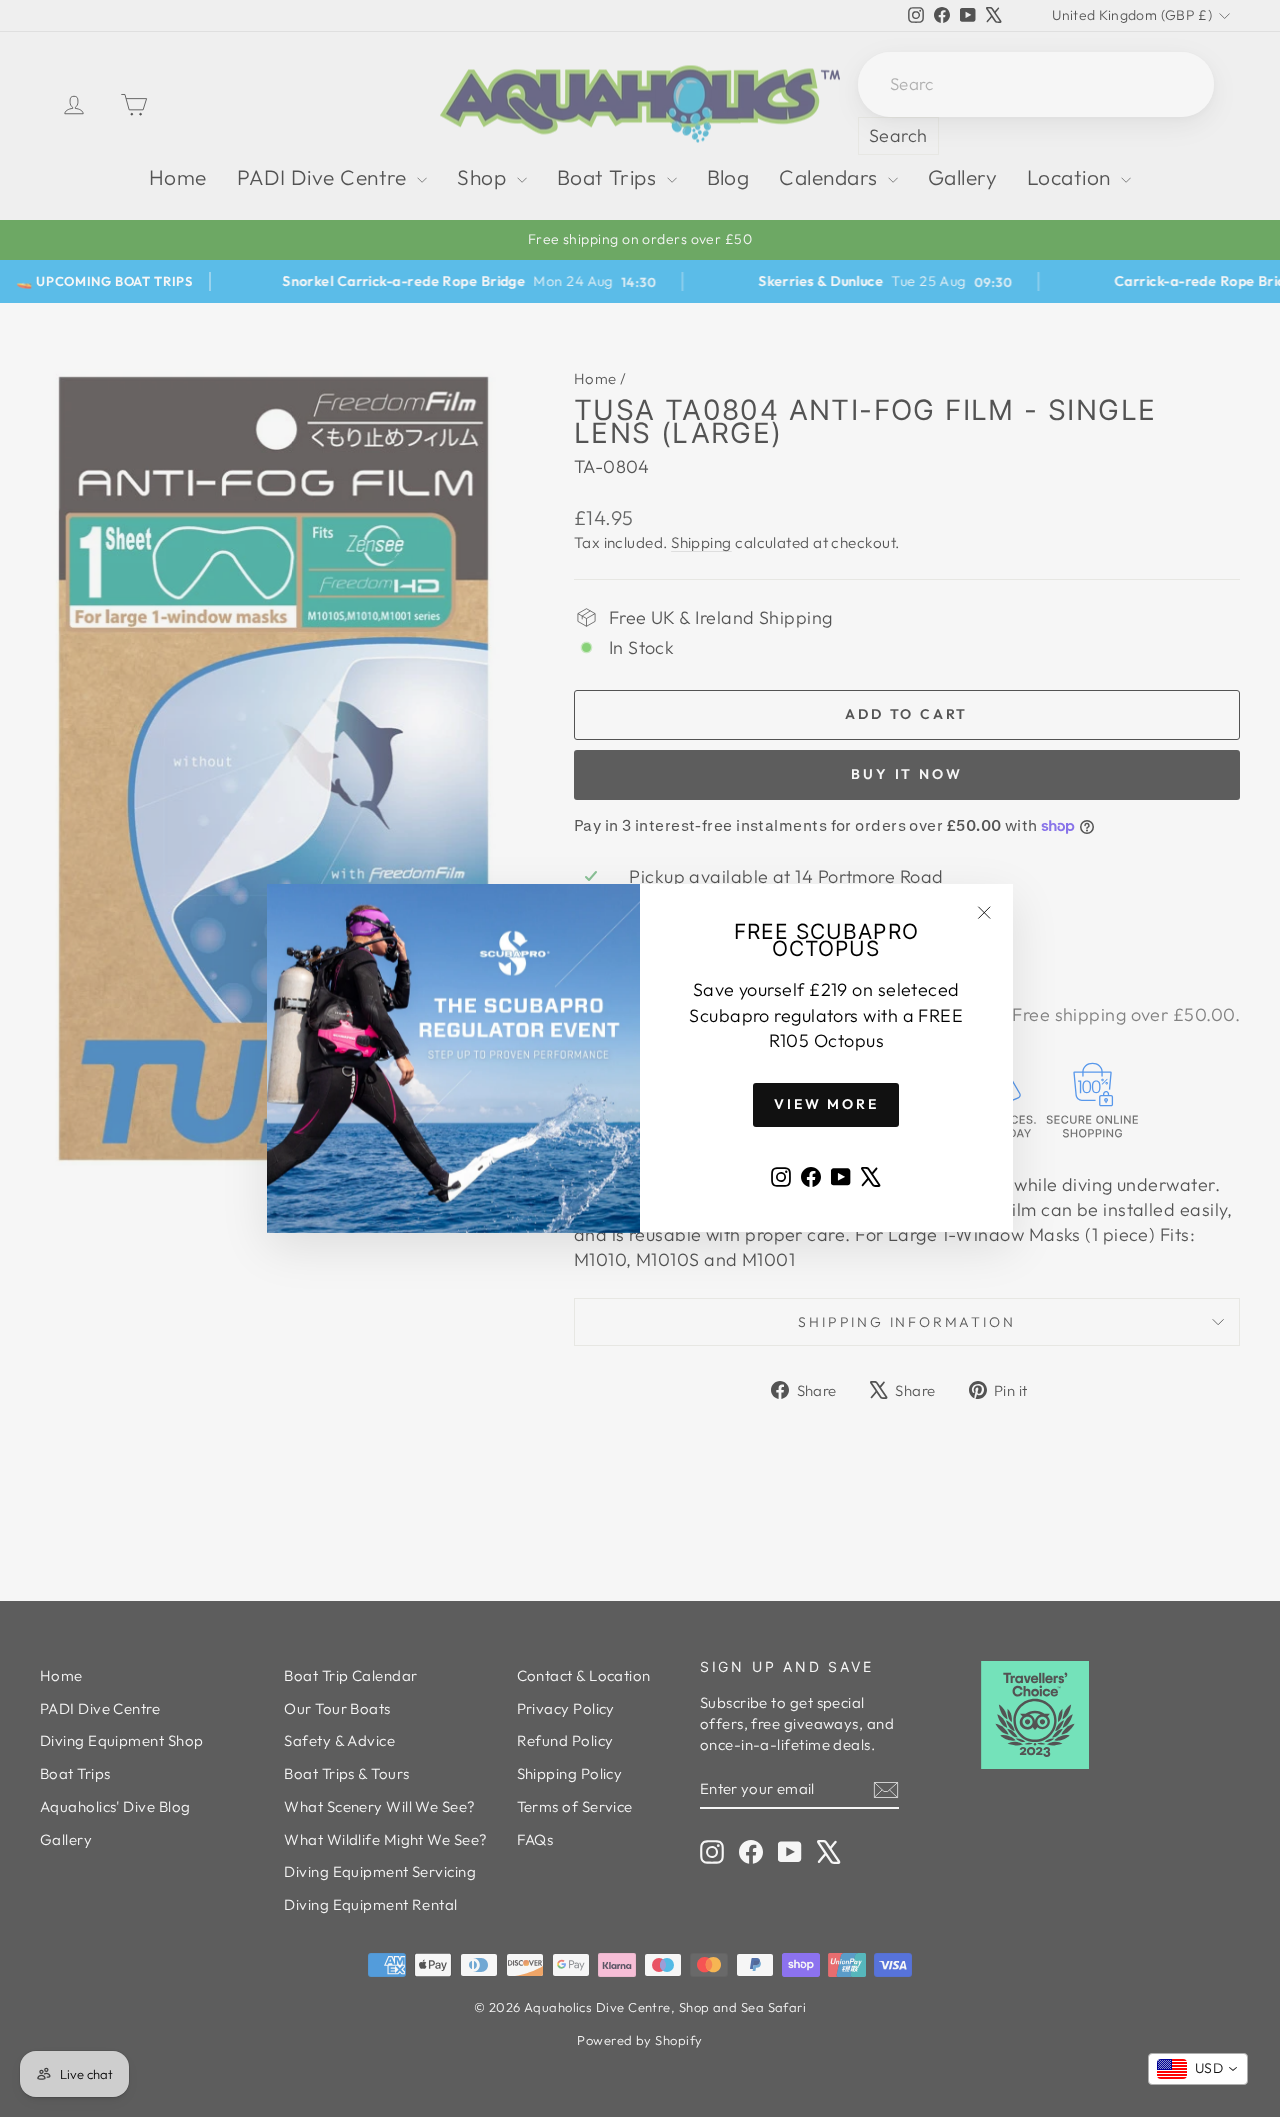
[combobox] (1198, 2069)
